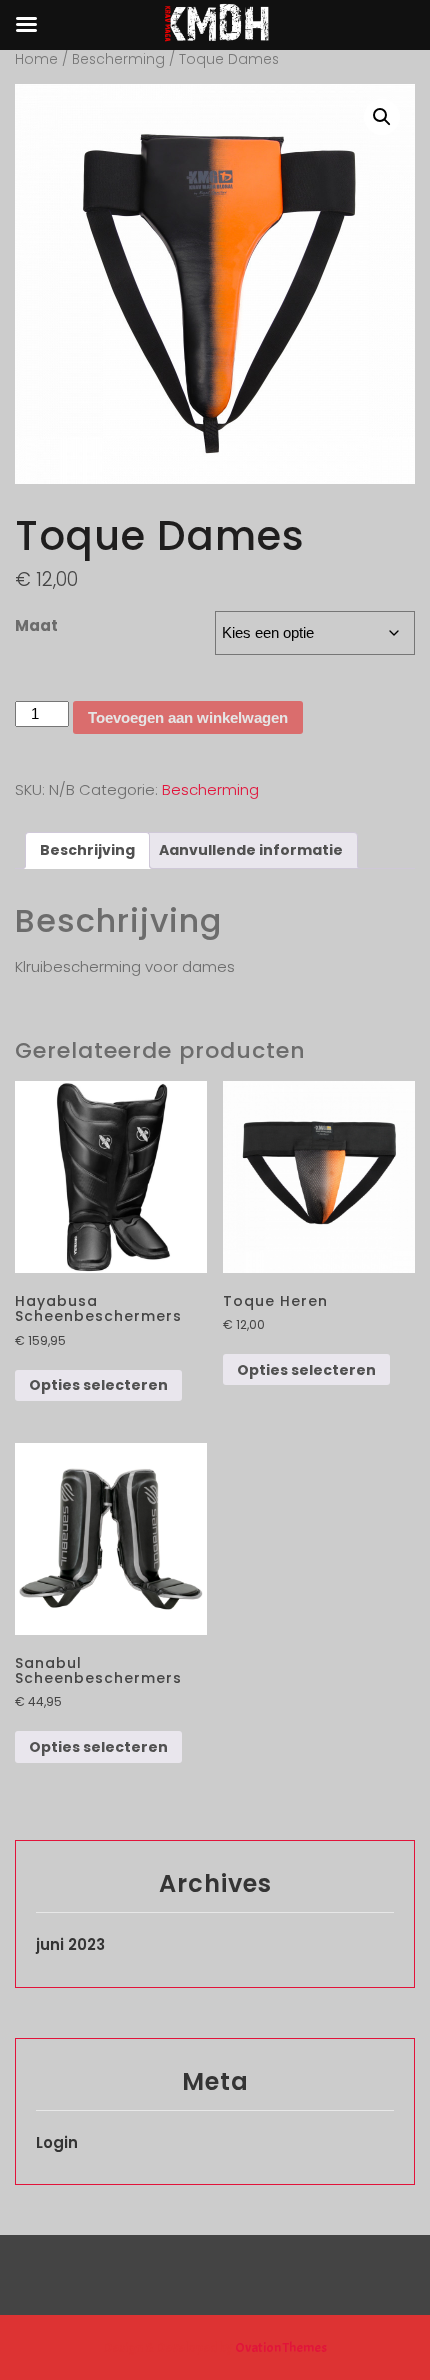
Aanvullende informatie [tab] (251, 850)
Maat (36, 625)
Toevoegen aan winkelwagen (188, 717)
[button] (382, 117)
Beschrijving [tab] (87, 850)
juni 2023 (70, 1944)
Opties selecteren (98, 1385)
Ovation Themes (280, 2347)
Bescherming (118, 59)
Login (57, 2142)
